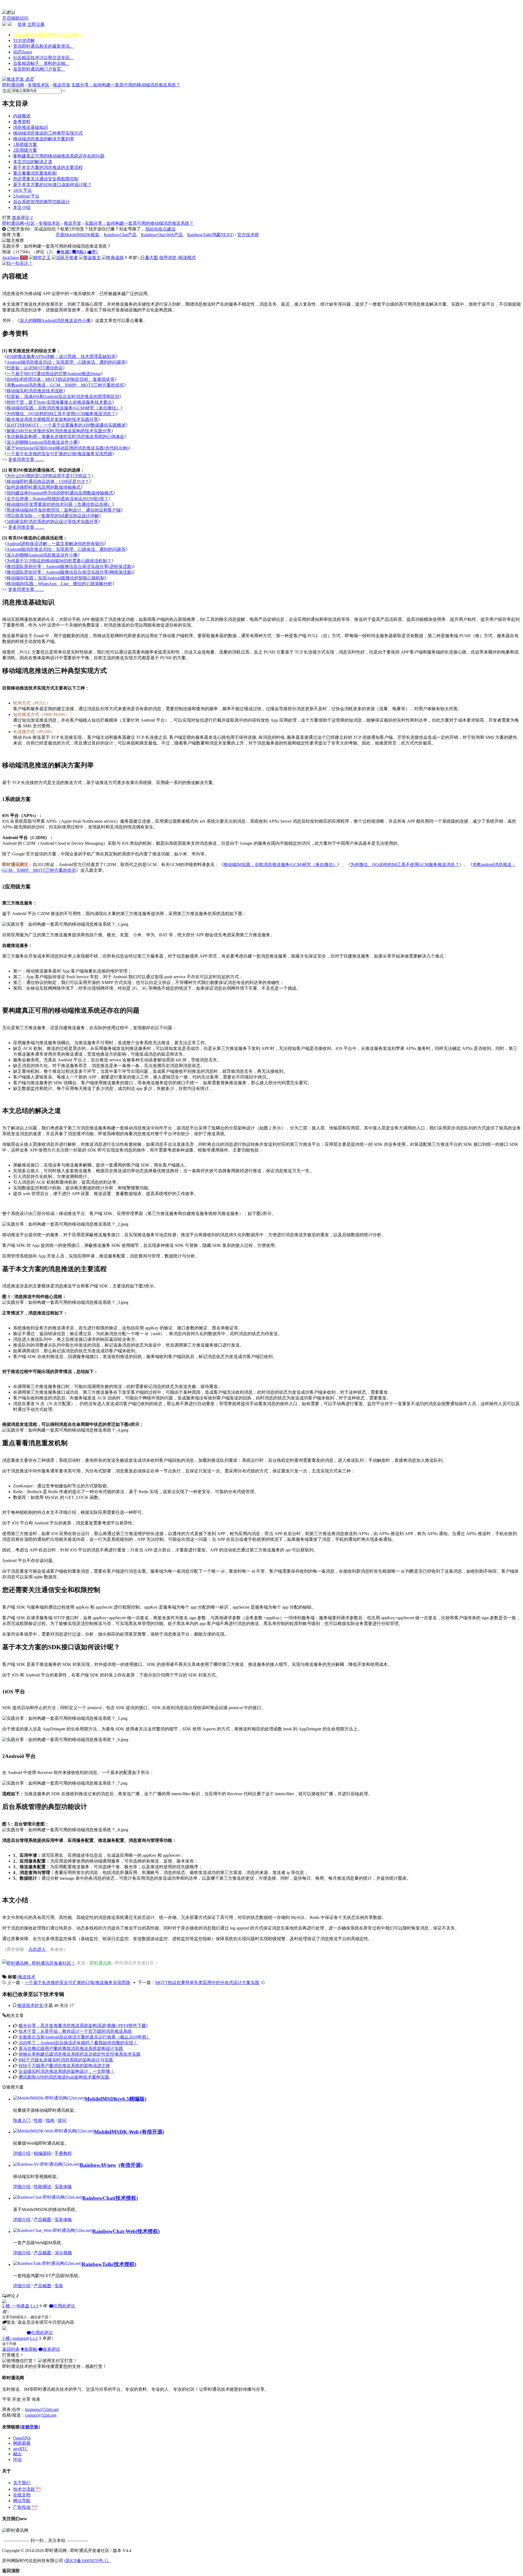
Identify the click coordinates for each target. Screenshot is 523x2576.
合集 (41, 63)
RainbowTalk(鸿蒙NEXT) (211, 235)
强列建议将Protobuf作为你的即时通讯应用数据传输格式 (60, 493)
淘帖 (81, 252)
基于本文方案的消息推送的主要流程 (48, 167)
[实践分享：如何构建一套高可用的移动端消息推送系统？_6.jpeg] (65, 1740)
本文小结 (22, 207)
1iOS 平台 (22, 190)
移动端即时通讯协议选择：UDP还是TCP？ (48, 482)
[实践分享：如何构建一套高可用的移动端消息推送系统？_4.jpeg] (65, 1430)
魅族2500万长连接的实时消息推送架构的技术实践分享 (59, 431)
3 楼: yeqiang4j (16, 2338)
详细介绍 (22, 2153)
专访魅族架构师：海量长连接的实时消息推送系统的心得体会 (65, 437)
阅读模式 (187, 258)
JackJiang (10, 258)
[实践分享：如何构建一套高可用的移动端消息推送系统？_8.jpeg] (65, 1830)
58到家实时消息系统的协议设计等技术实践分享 (52, 522)
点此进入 (37, 1949)
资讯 (44, 46)
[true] (63, 91)
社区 (44, 58)
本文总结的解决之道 (33, 162)
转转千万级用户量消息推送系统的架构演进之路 (64, 2066)
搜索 (7, 91)
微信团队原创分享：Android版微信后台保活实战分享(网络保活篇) (70, 572)
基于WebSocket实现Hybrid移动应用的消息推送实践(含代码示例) (67, 448)
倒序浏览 (168, 258)
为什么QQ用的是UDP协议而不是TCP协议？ (49, 476)
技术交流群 (27, 2489)
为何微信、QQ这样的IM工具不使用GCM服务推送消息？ (61, 414)
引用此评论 (64, 2306)
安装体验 (63, 2187)
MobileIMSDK (101, 2099)
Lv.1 (34, 2338)
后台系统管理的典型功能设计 (41, 202)
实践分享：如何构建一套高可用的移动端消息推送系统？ (126, 85)
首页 (39, 69)
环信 (17, 2460)
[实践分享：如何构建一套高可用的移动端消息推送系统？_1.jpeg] (65, 924)
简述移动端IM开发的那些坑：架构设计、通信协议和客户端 (64, 510)
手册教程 (63, 2153)
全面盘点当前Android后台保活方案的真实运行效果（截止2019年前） (85, 2037)
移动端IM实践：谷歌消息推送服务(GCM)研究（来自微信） (63, 408)
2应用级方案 (25, 150)
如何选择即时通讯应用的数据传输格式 (44, 487)
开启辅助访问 (15, 18)
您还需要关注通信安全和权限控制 (46, 179)
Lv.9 (24, 258)
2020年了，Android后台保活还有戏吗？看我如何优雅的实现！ (78, 2043)
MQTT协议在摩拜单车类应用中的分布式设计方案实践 (207, 1983)
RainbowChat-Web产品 (162, 235)
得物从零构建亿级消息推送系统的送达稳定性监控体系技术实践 (80, 2054)
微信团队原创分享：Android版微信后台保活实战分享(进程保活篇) (70, 566)
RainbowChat (98, 2198)
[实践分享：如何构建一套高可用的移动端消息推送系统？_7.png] (65, 1783)
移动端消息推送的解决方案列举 (44, 139)
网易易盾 (22, 2443)
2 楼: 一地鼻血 (16, 2306)
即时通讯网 (13, 85)
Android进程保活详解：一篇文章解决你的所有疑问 (55, 544)
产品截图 (42, 2220)
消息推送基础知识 (31, 127)
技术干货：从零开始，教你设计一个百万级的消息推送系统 (75, 2031)
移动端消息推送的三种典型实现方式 (48, 133)
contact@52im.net (41, 2415)
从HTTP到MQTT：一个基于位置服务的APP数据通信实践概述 (66, 425)
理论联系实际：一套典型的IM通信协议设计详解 (53, 516)
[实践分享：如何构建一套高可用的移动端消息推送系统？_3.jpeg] (65, 1303)
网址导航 (22, 2501)
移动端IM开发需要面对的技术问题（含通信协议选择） (59, 504)
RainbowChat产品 (120, 235)
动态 (23, 52)
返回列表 (11, 2349)
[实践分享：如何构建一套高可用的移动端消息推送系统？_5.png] (65, 1719)
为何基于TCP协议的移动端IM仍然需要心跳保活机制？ (59, 561)
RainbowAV (98, 2165)
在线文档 (22, 2495)
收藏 (66, 252)
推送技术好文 (30, 2005)
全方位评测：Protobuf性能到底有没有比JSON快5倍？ (57, 499)
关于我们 (22, 2483)
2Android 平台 (26, 196)
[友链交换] (30, 2427)
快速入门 (22, 2120)
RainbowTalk (97, 2264)
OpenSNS (22, 2438)
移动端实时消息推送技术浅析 (35, 391)
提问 (62, 2120)
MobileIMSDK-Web (116, 2132)
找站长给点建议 (160, 229)
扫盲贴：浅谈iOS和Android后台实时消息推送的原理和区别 (63, 397)
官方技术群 (248, 235)
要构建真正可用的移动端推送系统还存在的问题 (59, 156)
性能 (38, 2120)
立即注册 (36, 24)
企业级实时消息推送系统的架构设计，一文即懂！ (66, 2071)
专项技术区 (38, 85)
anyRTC (20, 2449)
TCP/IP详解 (24, 40)
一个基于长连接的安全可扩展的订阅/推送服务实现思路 (59, 454)
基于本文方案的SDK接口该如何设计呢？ (52, 185)
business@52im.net (42, 2409)
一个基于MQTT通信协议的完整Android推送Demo (54, 374)
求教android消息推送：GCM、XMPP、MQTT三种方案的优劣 (65, 385)
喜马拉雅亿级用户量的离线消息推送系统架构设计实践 (71, 2048)
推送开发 (62, 85)
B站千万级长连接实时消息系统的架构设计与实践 (66, 2060)
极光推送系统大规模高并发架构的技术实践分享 (52, 419)
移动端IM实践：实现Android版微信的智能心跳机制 (56, 578)
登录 (22, 24)
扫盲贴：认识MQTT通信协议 (35, 368)
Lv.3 (34, 2306)
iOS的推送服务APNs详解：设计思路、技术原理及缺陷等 (61, 356)
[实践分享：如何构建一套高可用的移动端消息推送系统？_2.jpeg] (65, 1224)
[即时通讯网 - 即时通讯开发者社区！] (39, 1963)
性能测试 (42, 2187)
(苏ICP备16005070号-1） (88, 2561)
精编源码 (42, 2153)
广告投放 (25, 2507)
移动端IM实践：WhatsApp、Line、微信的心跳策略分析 (59, 584)
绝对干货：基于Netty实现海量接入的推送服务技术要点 (59, 402)
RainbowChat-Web (114, 2231)
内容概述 (22, 116)
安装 (59, 2286)
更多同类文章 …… (26, 459)
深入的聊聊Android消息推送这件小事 (55, 321)
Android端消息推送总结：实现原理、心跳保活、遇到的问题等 (66, 362)
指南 (50, 2120)
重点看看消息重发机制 (35, 173)
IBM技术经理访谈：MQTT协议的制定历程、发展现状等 (60, 379)
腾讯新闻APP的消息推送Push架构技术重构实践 (64, 2077)
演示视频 (63, 2253)
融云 (17, 2454)
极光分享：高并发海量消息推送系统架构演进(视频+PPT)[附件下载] (83, 2026)
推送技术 (27, 1977)
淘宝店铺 (48, 35)
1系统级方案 (25, 145)
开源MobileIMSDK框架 (77, 235)
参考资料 (22, 122)
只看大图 (149, 258)
